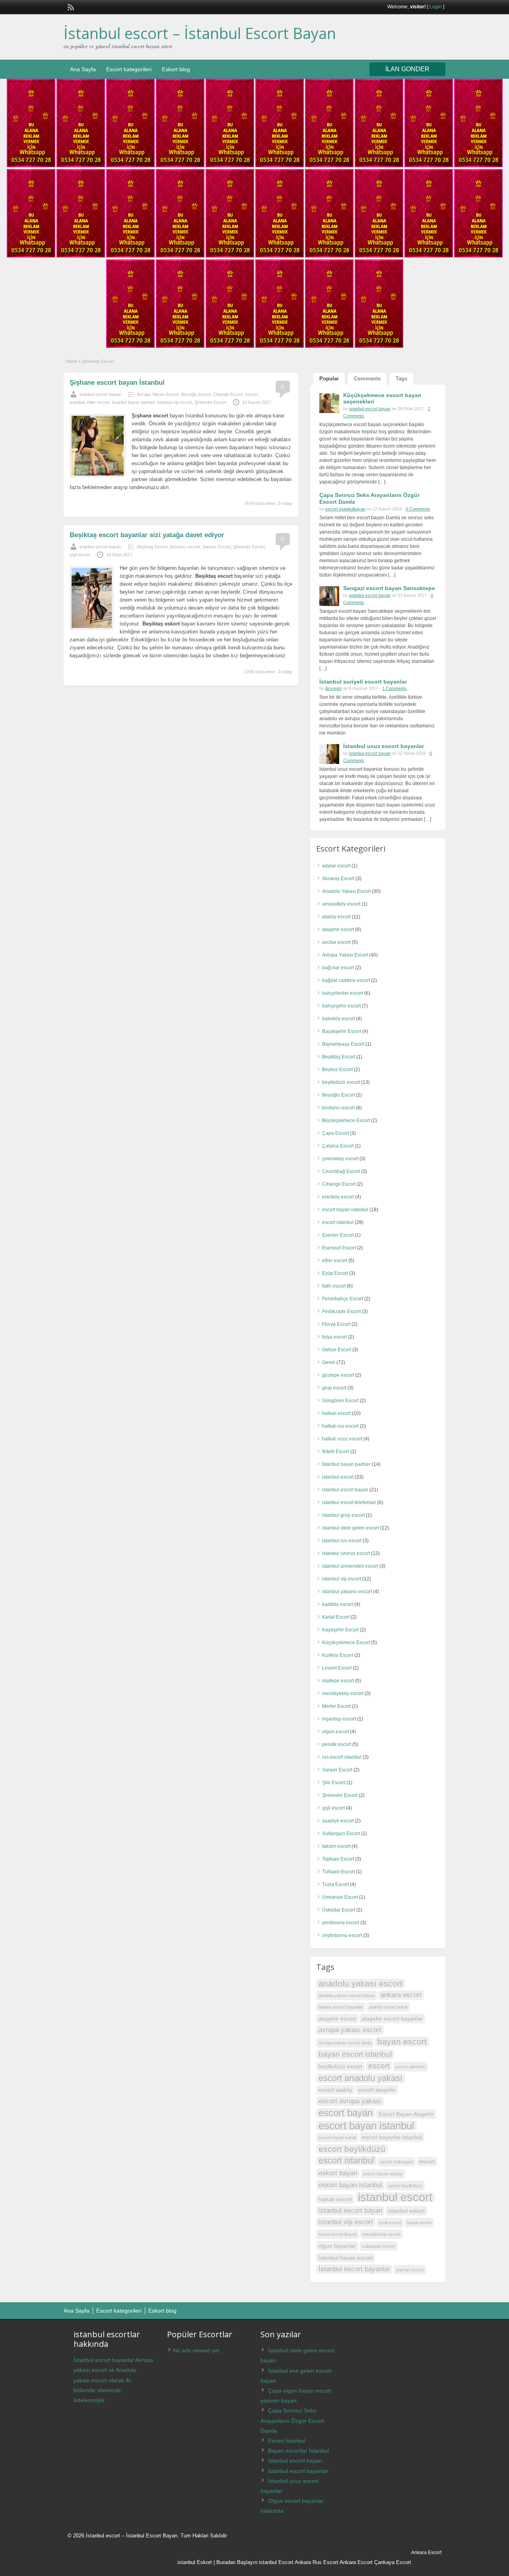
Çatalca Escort (338, 1146)
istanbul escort (338, 1477)
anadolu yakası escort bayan (347, 1995)
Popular (329, 379)
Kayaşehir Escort (340, 1630)
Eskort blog (176, 69)
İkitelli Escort (336, 1452)
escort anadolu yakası (360, 2078)
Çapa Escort (335, 1133)
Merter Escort (336, 1706)
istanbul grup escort (343, 1515)
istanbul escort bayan (100, 394)
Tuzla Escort (335, 1884)
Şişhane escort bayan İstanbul (117, 383)
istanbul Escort (276, 2562)
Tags (401, 379)
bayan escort (402, 2041)
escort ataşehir (377, 2090)
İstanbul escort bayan (295, 2461)
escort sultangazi (397, 2162)
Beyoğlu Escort (196, 394)
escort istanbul (338, 1222)
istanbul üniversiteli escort (350, 1566)
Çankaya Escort (393, 2562)
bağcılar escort (338, 968)
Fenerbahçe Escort (343, 1299)
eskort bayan (338, 2173)
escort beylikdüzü (352, 2149)
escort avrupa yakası (350, 2101)
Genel (329, 1362)
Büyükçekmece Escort (346, 1120)
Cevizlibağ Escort (341, 1171)
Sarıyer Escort (217, 547)
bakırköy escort (338, 1019)
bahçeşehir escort (341, 1006)
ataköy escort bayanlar (341, 2007)
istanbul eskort (406, 2211)
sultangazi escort (378, 2246)
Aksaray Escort (338, 879)
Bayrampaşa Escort (343, 1044)
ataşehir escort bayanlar (392, 2019)
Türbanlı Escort (338, 1872)
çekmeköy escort (340, 1159)
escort (379, 2066)
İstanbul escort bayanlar (354, 2269)
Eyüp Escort (335, 1273)
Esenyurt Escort (339, 1248)
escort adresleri (410, 2067)
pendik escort (337, 1744)
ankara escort (401, 1995)
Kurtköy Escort (338, 1655)
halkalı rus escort (340, 1426)
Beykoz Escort (337, 1070)
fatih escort (334, 1286)
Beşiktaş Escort (152, 547)
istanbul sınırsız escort (346, 1553)
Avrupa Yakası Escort (158, 394)
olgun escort (335, 1732)
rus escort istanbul (342, 1757)
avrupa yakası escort (350, 2030)
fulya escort (334, 1337)
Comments (367, 379)
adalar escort (336, 866)
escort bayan (346, 2113)
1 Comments (394, 688)
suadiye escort (338, 1821)
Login (436, 7)
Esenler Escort (338, 1235)
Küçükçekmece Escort (346, 1643)
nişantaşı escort (339, 1719)
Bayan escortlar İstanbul (298, 2451)
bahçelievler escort (343, 993)
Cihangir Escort (228, 394)
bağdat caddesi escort (346, 980)
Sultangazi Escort (341, 1834)
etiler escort (98, 402)
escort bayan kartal (337, 2138)
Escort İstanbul (287, 2441)
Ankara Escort (356, 2562)
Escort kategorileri (129, 69)
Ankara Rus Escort (317, 2562)
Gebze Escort (337, 1350)
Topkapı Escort (338, 1859)
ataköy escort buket (388, 2007)
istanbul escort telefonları (349, 1502)
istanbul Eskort (195, 2562)
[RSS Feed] (70, 6)
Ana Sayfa (83, 69)
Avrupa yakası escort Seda (345, 2043)
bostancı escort (185, 547)
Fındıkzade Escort (341, 1311)
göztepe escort (338, 1375)
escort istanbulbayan (345, 509)
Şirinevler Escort (210, 402)
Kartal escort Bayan (338, 2234)
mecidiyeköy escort (343, 1693)
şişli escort (80, 555)
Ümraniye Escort (340, 1897)
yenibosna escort (341, 1923)
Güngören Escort (340, 1401)
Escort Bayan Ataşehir (406, 2114)
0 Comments (418, 509)
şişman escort (410, 2270)
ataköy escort (336, 917)
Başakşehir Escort (342, 1031)
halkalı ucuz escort (342, 1439)
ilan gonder (407, 69)
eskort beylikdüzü (405, 2186)
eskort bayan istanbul (350, 2185)
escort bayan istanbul (345, 1210)
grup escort (334, 1388)
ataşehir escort (338, 929)
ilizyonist (333, 688)
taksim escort (336, 1846)
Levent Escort (337, 1668)
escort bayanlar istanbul (392, 2137)
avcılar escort (336, 942)
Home (71, 361)
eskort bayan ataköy (383, 2174)
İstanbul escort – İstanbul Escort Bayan (200, 33)
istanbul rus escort (342, 1541)
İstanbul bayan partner (133, 402)
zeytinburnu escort (342, 1935)
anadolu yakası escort (360, 1983)
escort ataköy (335, 2090)
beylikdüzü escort (341, 1082)
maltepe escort (338, 1681)
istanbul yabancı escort (347, 1592)
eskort (427, 2161)
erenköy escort (338, 1197)
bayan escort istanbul (355, 2054)
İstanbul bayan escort (346, 2258)
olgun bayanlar (337, 2246)
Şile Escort (334, 1783)
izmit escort (390, 2223)
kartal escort (419, 2223)
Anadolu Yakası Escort (346, 891)
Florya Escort (336, 1324)
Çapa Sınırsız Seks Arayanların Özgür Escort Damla (292, 2420)
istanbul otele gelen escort (351, 1528)
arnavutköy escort (341, 904)
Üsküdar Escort (339, 1910)
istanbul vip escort (175, 402)
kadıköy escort (338, 1604)
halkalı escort (336, 1413)
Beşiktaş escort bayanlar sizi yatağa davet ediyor (147, 535)
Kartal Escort (336, 1617)
